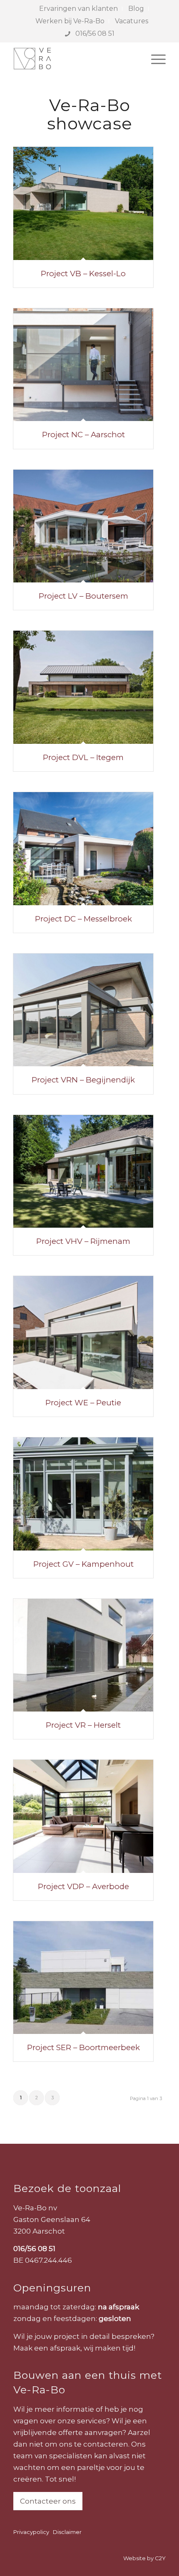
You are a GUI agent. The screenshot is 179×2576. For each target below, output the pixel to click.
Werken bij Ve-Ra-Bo (70, 21)
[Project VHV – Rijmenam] (83, 1172)
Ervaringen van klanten (78, 9)
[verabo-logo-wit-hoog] (74, 59)
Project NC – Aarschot (83, 435)
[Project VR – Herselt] (83, 1655)
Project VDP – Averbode (83, 1886)
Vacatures (132, 21)
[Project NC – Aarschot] (83, 365)
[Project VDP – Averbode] (83, 1816)
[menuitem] (79, 9)
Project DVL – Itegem (83, 757)
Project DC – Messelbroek (83, 919)
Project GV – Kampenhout (83, 1564)
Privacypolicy (31, 2532)
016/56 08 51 (94, 33)
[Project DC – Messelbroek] (83, 849)
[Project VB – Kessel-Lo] (83, 203)
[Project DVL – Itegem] (83, 687)
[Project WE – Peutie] (83, 1333)
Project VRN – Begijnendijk (83, 1080)
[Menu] (154, 59)
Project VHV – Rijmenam (83, 1241)
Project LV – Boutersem (83, 596)
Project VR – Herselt (83, 1725)
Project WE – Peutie (83, 1403)
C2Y (160, 2558)
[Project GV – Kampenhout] (83, 1494)
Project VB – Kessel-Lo (83, 274)
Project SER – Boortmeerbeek (83, 2047)
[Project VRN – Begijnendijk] (83, 1010)
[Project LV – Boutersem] (83, 526)
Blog (136, 9)
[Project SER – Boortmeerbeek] (83, 1978)
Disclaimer (67, 2532)
